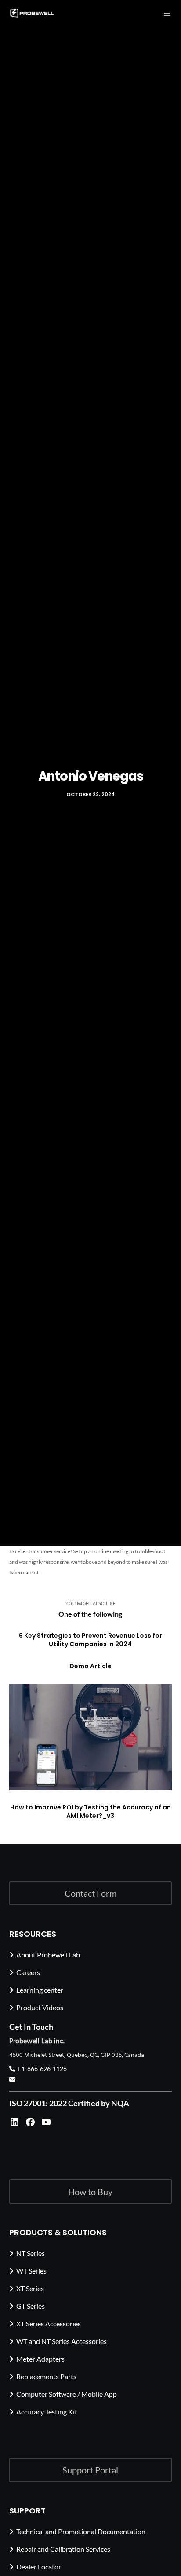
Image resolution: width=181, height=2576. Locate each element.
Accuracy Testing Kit (47, 2412)
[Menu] (165, 13)
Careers (28, 1972)
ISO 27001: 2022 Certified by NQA (69, 2103)
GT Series (31, 2306)
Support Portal (90, 2470)
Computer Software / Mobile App (67, 2394)
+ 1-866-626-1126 (41, 2069)
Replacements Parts (46, 2376)
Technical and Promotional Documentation (81, 2531)
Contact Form (90, 1893)
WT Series (31, 2271)
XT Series (30, 2288)
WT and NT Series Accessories (62, 2341)
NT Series (31, 2253)
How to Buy (90, 2192)
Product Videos (40, 2007)
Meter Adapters (40, 2359)
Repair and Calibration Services (63, 2549)
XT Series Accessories (49, 2324)
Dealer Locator (39, 2567)
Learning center (40, 1990)
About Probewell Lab (48, 1955)
